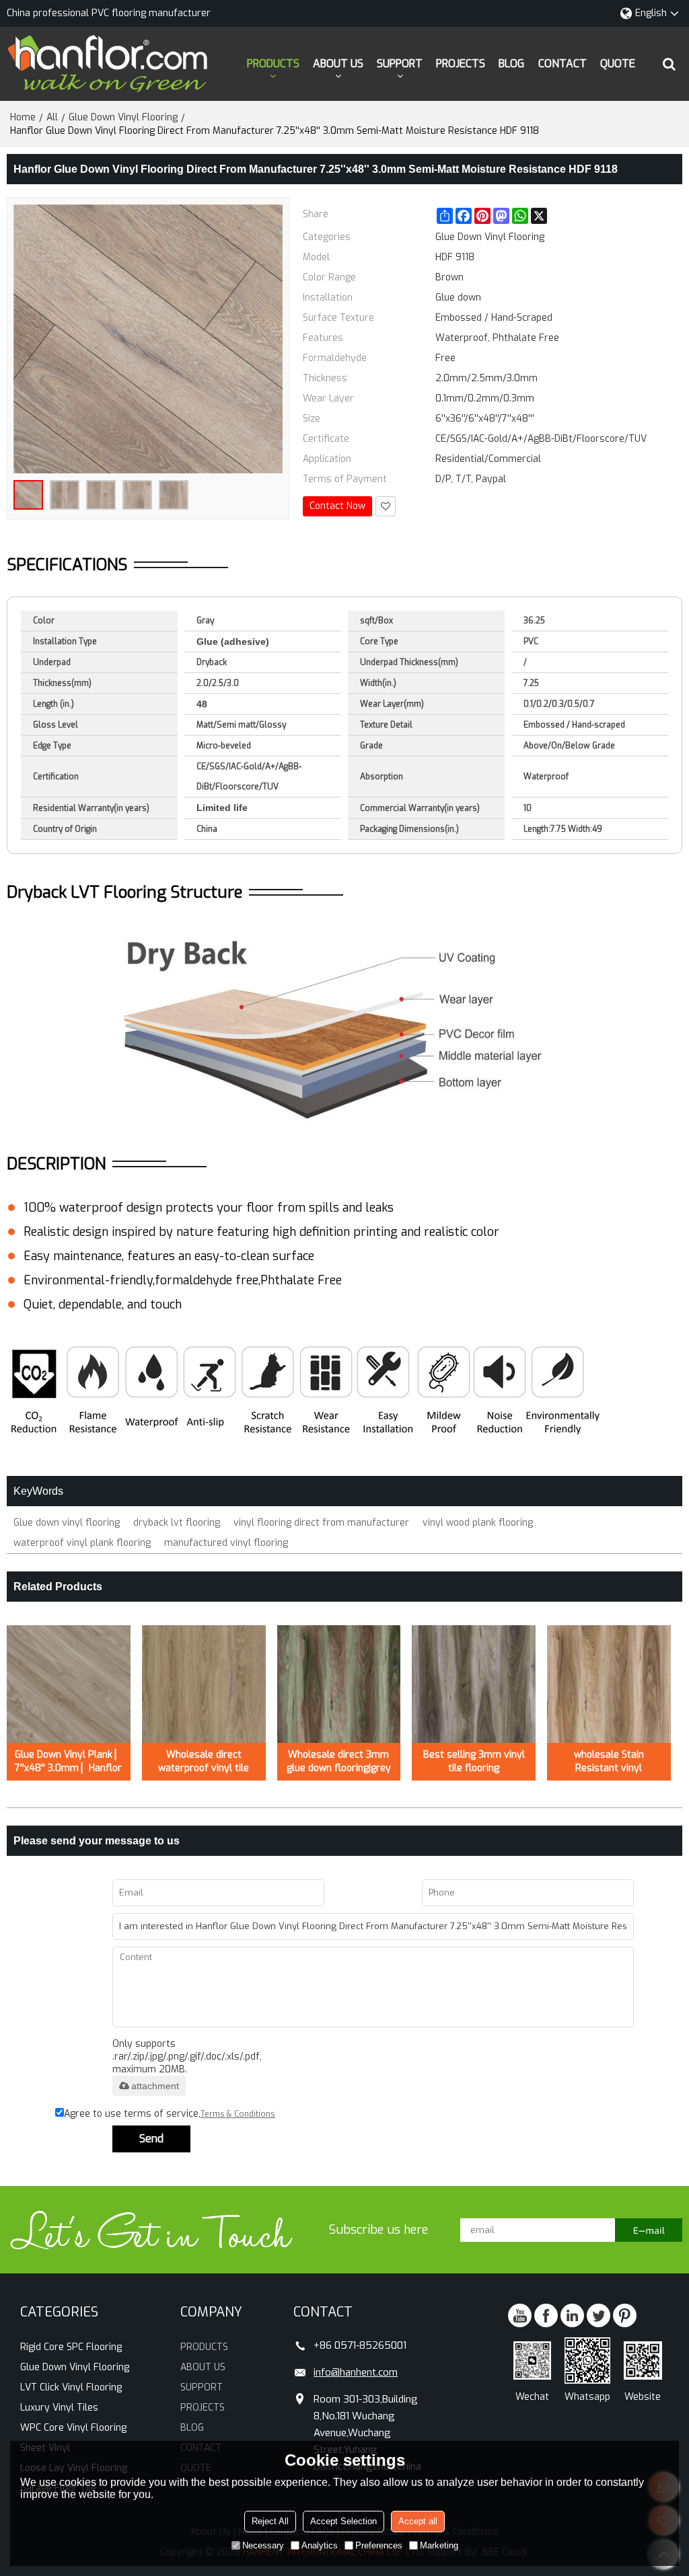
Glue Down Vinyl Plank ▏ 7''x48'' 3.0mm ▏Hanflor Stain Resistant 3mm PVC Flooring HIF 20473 (69, 1762)
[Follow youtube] (520, 2315)
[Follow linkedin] (572, 2315)
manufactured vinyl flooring (226, 1543)
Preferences (379, 2545)
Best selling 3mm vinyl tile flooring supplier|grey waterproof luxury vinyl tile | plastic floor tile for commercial (474, 1762)
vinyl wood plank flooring (478, 1523)
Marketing (439, 2545)
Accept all (418, 2521)
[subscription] (649, 2230)
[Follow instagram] (625, 2315)
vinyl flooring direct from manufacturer (321, 1523)
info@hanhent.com (356, 2372)
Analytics (320, 2545)
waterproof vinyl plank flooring (82, 1543)
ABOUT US (338, 64)
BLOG (511, 64)
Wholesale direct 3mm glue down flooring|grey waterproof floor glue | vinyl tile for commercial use (339, 1762)
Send (151, 2139)
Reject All (270, 2521)
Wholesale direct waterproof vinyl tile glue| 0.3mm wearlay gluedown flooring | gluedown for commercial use (204, 1762)
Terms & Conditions (238, 2114)
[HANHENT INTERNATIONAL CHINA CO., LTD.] (108, 64)
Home (23, 117)
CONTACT (563, 64)
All (52, 117)
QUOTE (618, 64)
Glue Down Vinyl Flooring (123, 117)
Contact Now (337, 506)
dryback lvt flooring (177, 1523)
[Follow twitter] (599, 2315)
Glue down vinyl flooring (67, 1523)
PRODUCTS (273, 64)
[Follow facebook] (546, 2315)
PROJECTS (461, 64)
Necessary (263, 2545)
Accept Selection (343, 2521)
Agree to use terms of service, (170, 2114)
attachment (155, 2086)
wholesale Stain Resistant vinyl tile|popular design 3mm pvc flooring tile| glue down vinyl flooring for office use (609, 1762)
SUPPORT (400, 64)
